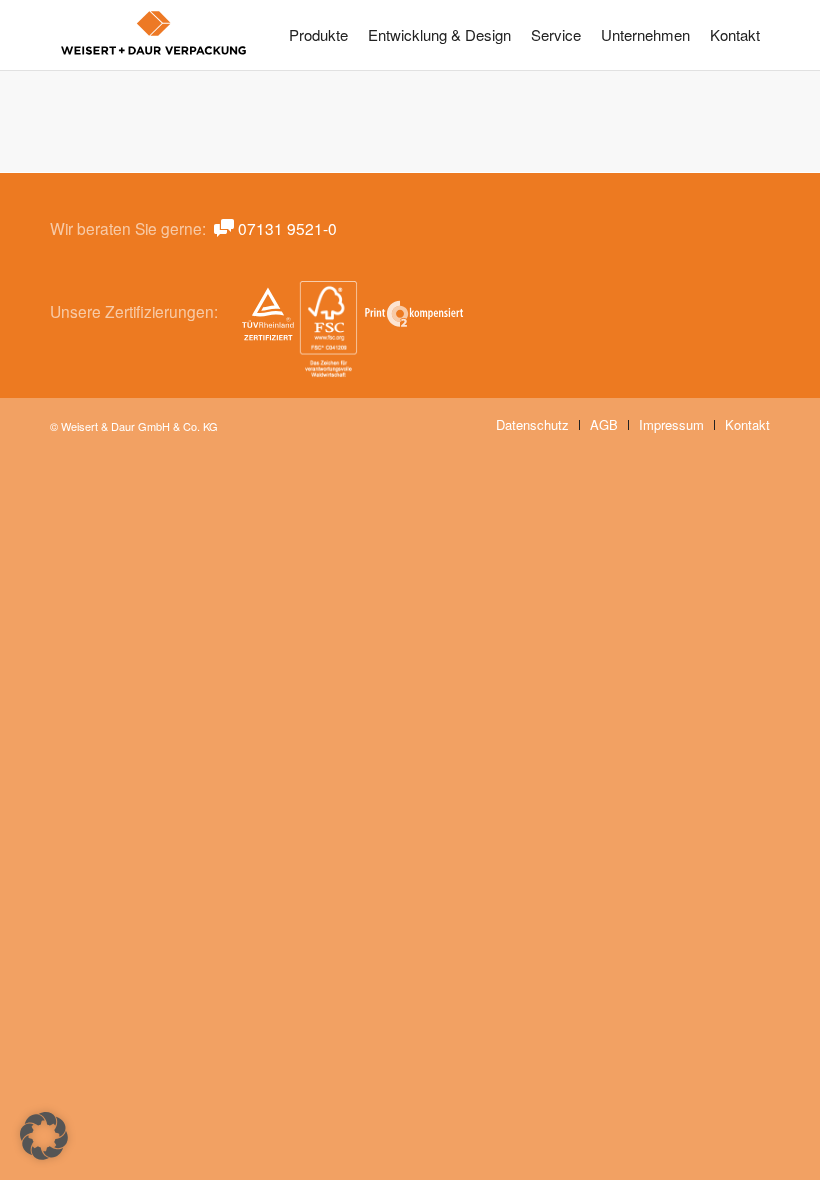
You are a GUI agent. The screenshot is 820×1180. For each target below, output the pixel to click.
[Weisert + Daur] (154, 35)
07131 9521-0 (287, 228)
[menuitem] (318, 35)
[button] (44, 1136)
